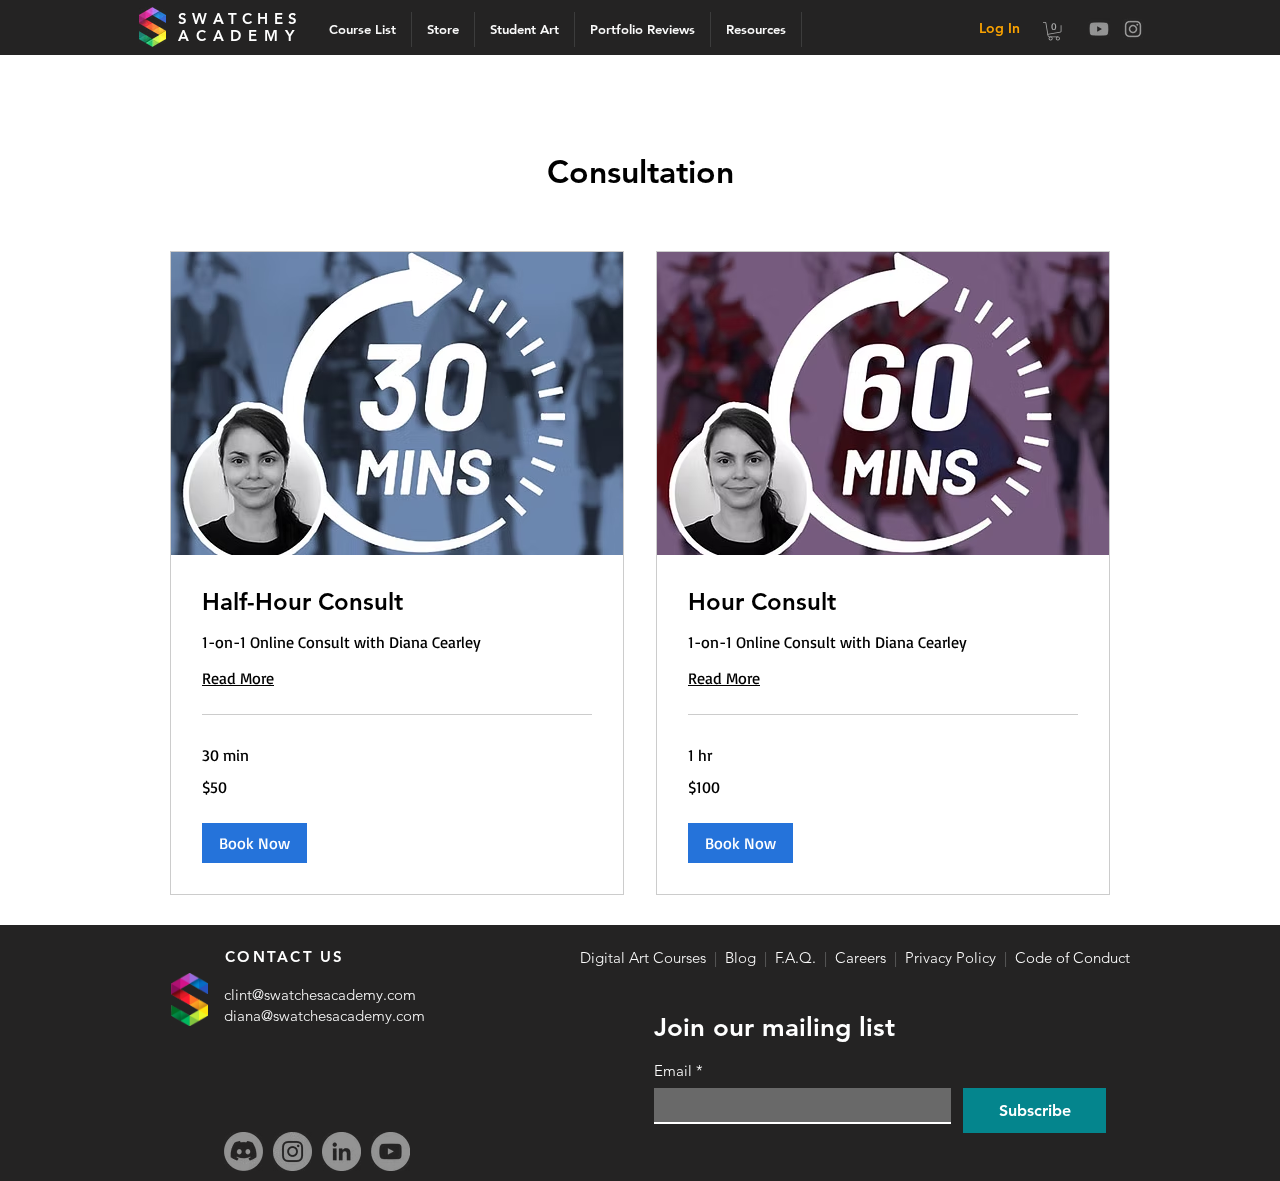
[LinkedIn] (341, 1151)
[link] (397, 602)
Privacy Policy (950, 957)
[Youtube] (1099, 29)
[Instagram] (1133, 29)
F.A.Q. (795, 957)
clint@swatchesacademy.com (320, 994)
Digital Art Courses (643, 957)
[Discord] (243, 1151)
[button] (1054, 31)
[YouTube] (390, 1151)
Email (678, 1071)
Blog (740, 957)
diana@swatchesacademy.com (324, 1015)
